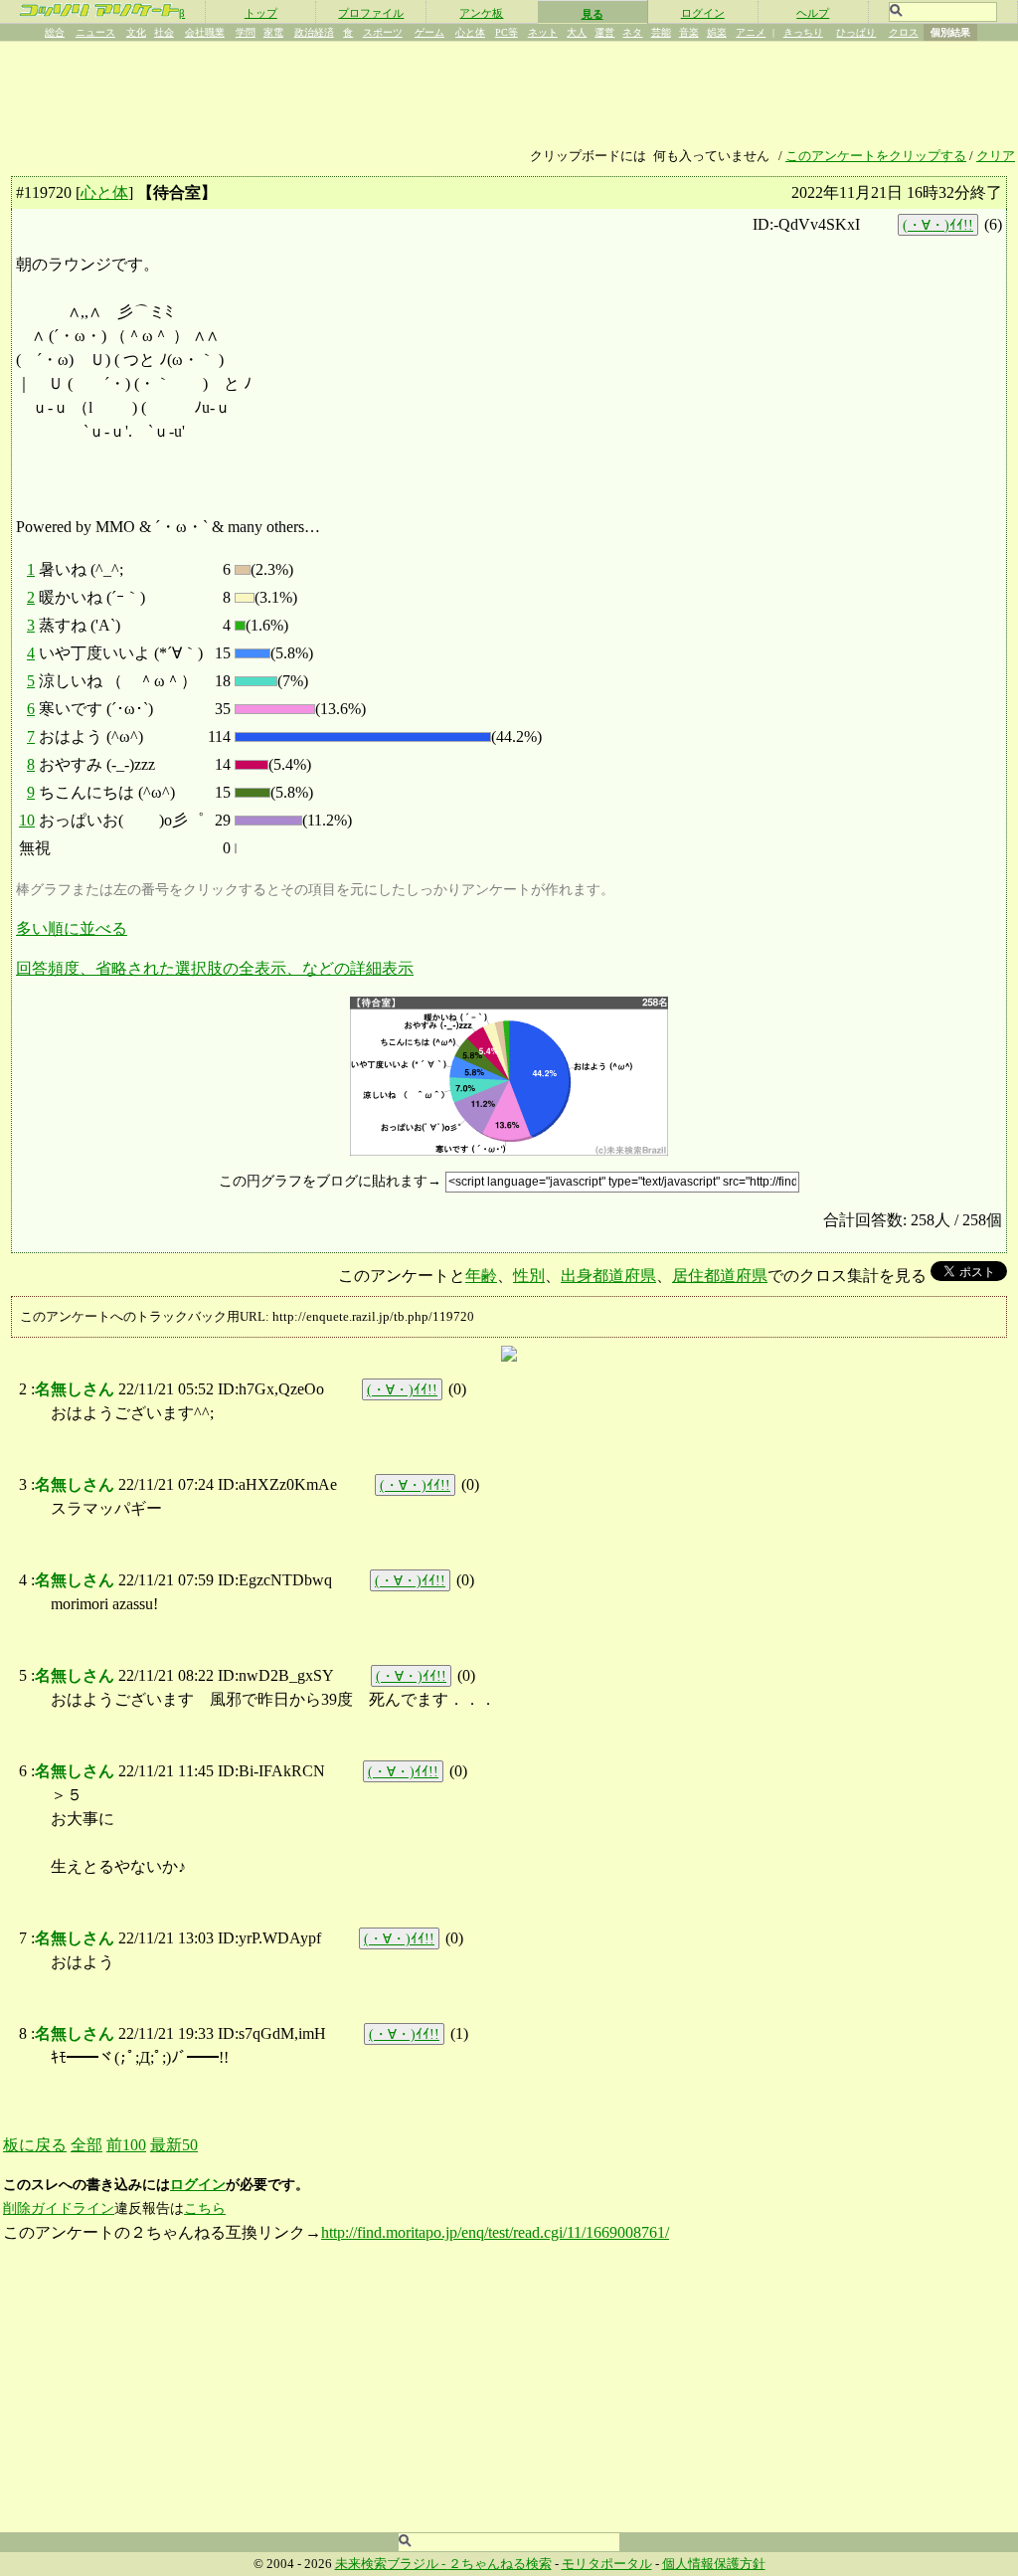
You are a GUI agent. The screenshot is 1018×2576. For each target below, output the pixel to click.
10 (27, 820)
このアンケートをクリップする (876, 156)
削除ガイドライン (59, 2208)
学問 (246, 32)
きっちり (803, 32)
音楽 (689, 32)
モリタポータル (607, 2564)
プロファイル (371, 13)
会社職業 (205, 32)
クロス (904, 32)
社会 (164, 32)
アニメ (751, 32)
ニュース (95, 32)
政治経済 (314, 32)
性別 (529, 1276)
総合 (55, 32)
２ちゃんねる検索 (500, 2564)
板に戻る (35, 2145)
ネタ (632, 32)
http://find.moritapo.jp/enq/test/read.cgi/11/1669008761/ (495, 2232)
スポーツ (383, 32)
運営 (604, 32)
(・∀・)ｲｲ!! (938, 225)
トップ (261, 13)
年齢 (481, 1276)
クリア (996, 156)
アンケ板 (481, 13)
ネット (543, 32)
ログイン (703, 13)
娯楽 (717, 32)
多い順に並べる (72, 928)
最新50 (174, 2145)
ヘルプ (813, 13)
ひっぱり (856, 32)
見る (593, 14)
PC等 (507, 32)
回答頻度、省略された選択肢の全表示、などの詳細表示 (215, 968)
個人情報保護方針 (714, 2564)
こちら (205, 2208)
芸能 (661, 32)
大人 (577, 32)
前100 (126, 2145)
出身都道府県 (608, 1276)
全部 (86, 2145)
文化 (136, 32)
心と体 (470, 32)
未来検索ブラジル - (392, 2564)
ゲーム (429, 32)
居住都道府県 (720, 1276)
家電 (273, 32)
